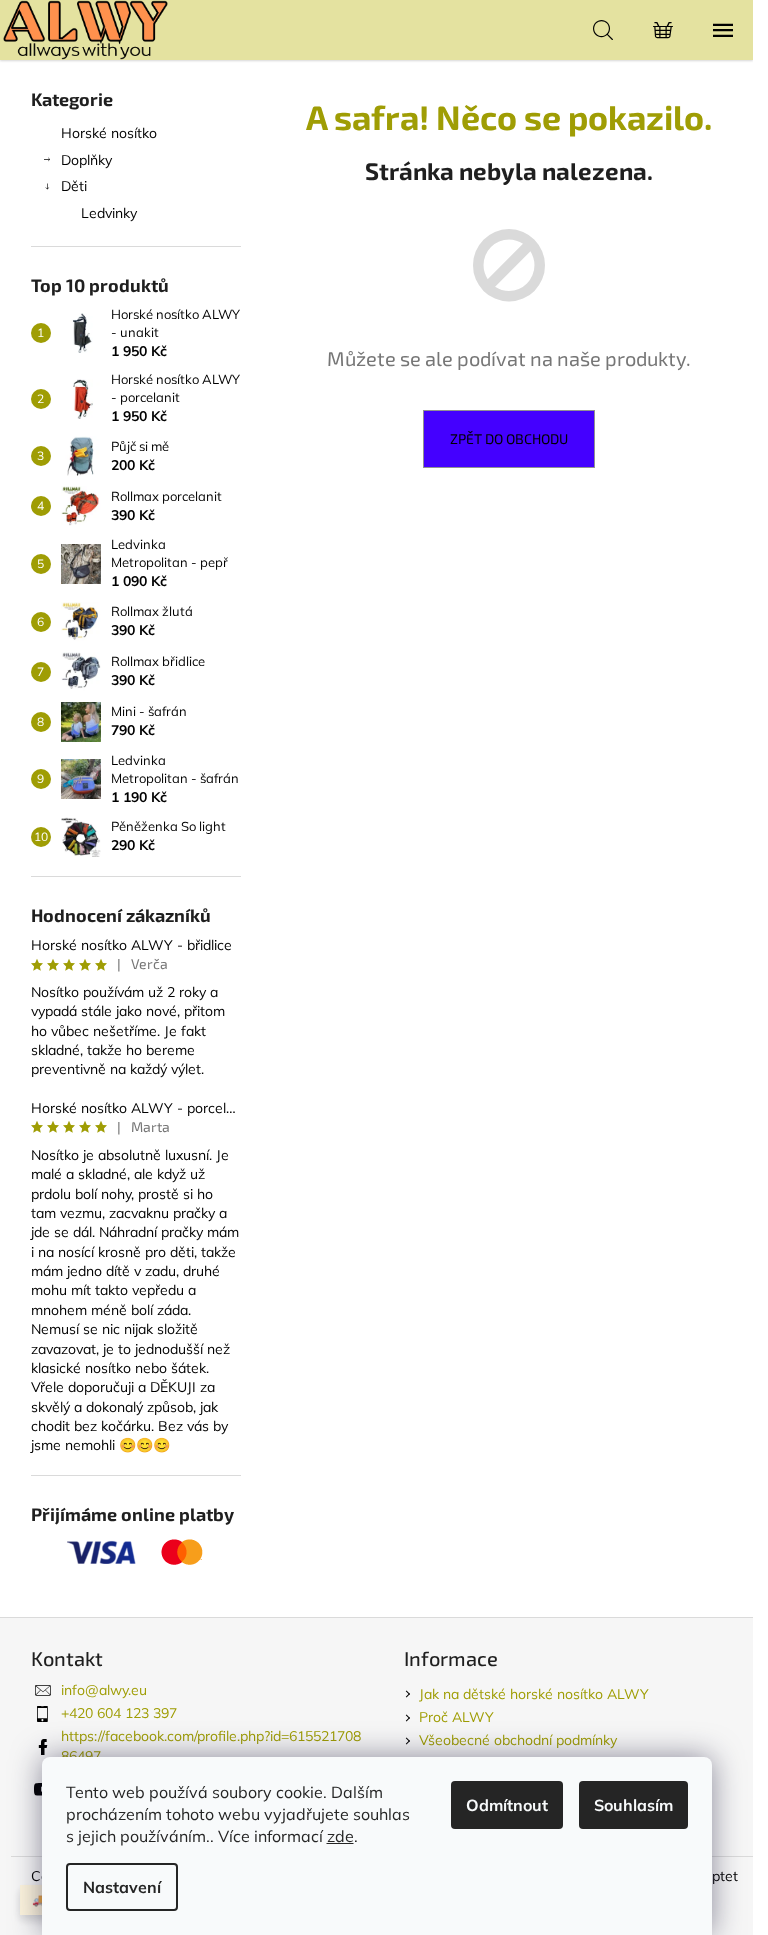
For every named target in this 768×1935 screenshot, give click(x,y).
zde (340, 1836)
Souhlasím (633, 1805)
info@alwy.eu (104, 1690)
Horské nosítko (109, 133)
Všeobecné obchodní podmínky (518, 1740)
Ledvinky (109, 213)
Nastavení (122, 1887)
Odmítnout (507, 1805)
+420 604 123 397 (119, 1713)
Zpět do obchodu (509, 438)
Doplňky (86, 160)
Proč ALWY (456, 1717)
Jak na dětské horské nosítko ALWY (534, 1694)
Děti (74, 186)
